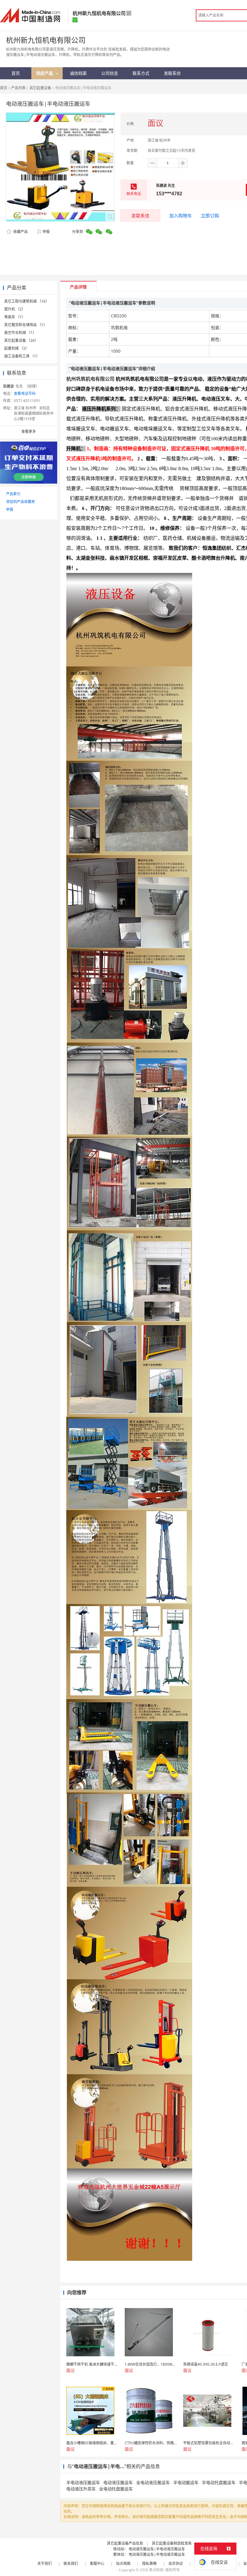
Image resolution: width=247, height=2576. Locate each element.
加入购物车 (181, 215)
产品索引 (13, 494)
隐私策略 (149, 2563)
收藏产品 (20, 232)
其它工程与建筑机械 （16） (27, 301)
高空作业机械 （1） (20, 333)
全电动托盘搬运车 (116, 2489)
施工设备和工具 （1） (22, 356)
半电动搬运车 (186, 2482)
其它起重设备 (40, 88)
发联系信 (140, 215)
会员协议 (176, 2563)
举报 (46, 232)
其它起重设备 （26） (21, 340)
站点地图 (123, 2563)
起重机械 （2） (17, 348)
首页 (4, 88)
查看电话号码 (25, 393)
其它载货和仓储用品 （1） (26, 325)
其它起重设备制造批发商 (172, 2543)
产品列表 (18, 88)
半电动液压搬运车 (83, 2482)
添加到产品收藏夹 (20, 502)
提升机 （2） (15, 309)
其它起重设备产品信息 (125, 2543)
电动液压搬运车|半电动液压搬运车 (157, 2549)
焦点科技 (156, 2570)
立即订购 (210, 215)
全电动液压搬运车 (153, 2482)
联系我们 (71, 2563)
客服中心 (97, 2563)
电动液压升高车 (81, 2489)
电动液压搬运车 (118, 2482)
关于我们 (45, 2563)
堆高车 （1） (15, 317)
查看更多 (29, 431)
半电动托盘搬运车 (219, 2482)
